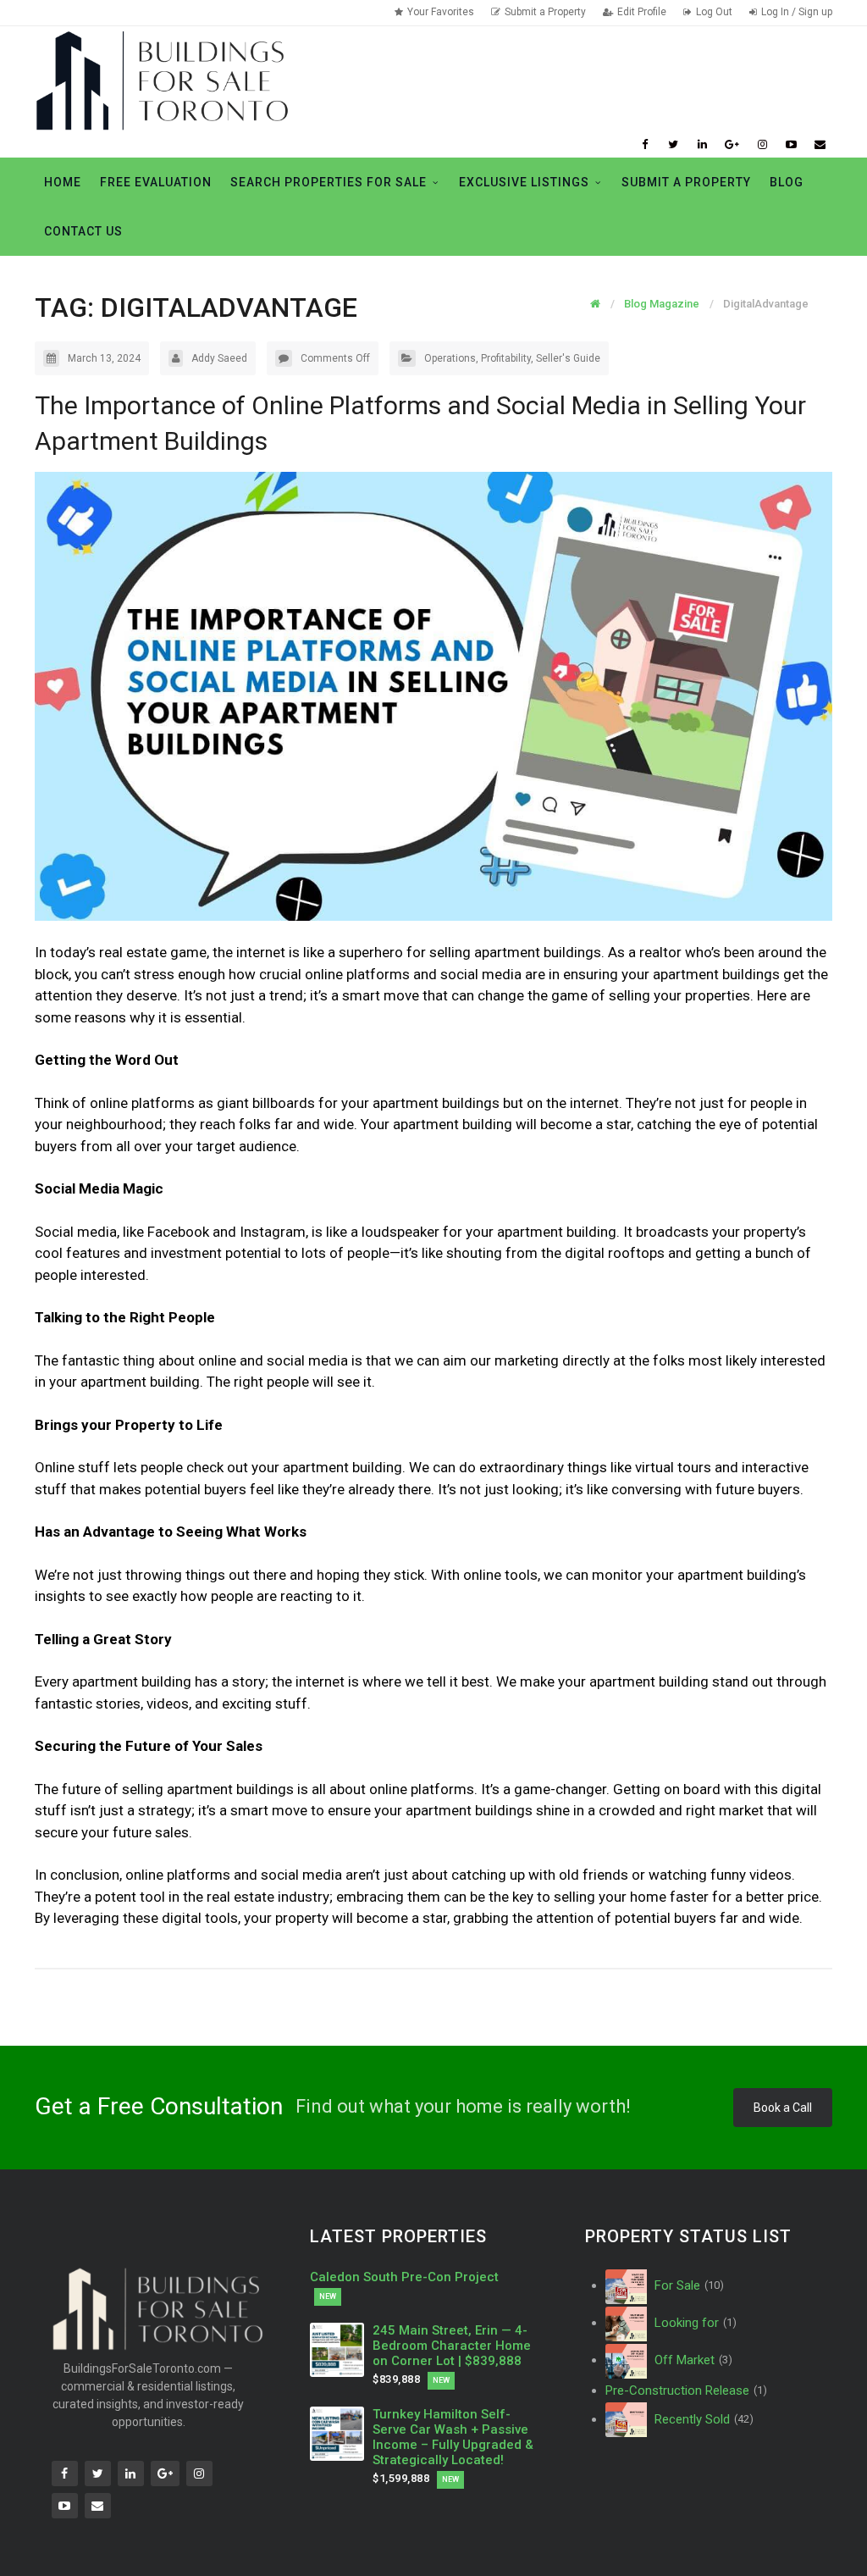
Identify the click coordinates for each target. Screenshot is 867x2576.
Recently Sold (702, 2419)
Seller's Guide (568, 358)
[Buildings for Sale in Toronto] (162, 79)
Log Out (714, 12)
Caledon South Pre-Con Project (404, 2277)
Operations (450, 358)
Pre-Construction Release (686, 2390)
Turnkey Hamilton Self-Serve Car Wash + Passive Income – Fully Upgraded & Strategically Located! (453, 2437)
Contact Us (83, 231)
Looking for (694, 2323)
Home (63, 182)
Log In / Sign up (797, 12)
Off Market (692, 2360)
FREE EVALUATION (156, 182)
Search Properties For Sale (329, 182)
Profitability (506, 358)
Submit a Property (545, 12)
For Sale (688, 2285)
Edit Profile (642, 12)
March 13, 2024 (104, 358)
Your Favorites (441, 12)
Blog (787, 182)
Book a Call (783, 2108)
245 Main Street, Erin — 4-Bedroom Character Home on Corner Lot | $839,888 (452, 2346)
